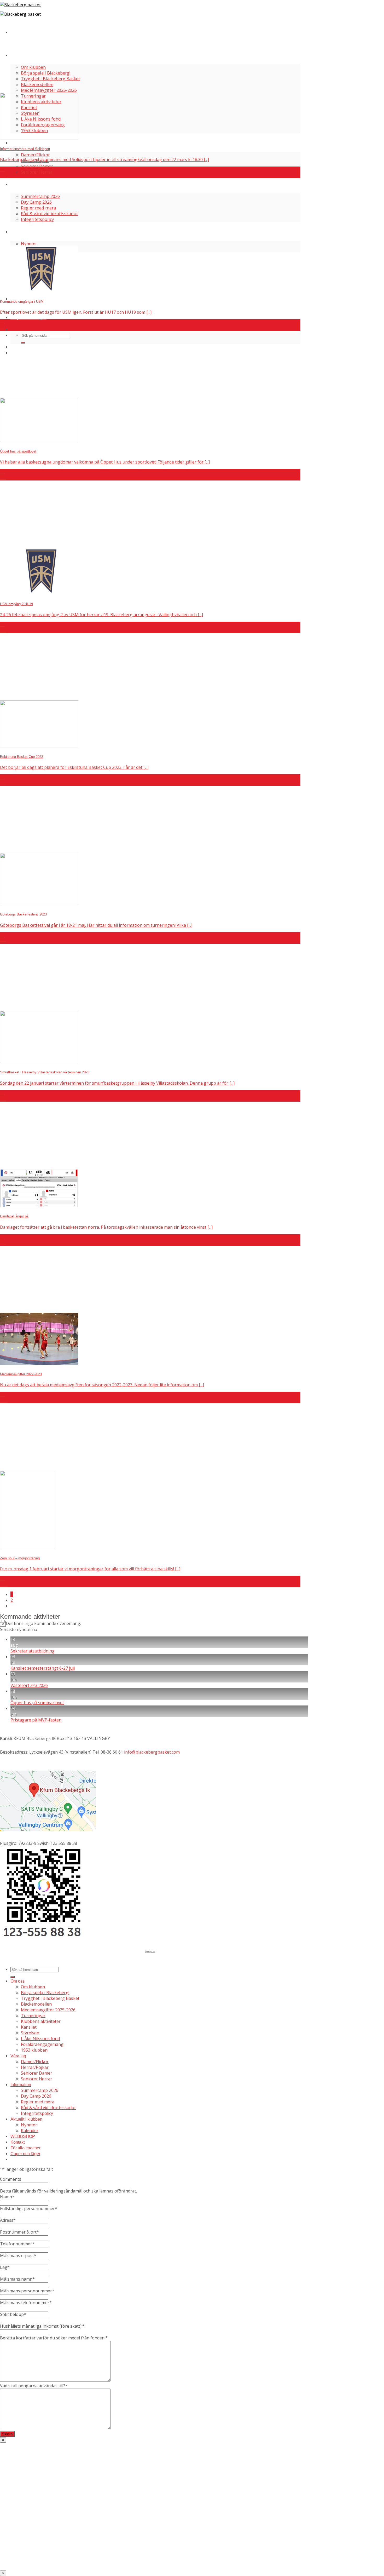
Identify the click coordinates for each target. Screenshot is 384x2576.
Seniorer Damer (37, 166)
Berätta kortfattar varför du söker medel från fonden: (54, 2338)
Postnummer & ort (19, 2232)
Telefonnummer (17, 2244)
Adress (8, 2220)
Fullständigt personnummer (29, 2208)
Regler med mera (38, 208)
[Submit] (23, 343)
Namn (7, 2197)
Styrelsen (30, 2033)
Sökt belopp (13, 2314)
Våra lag (20, 143)
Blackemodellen (37, 84)
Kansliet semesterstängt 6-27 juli (43, 1668)
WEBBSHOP (23, 2136)
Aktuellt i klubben (30, 231)
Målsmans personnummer (27, 2291)
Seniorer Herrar (37, 172)
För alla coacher (29, 299)
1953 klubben (34, 2050)
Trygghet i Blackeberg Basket (50, 79)
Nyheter (29, 244)
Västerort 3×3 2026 (29, 1685)
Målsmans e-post (18, 2256)
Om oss (19, 55)
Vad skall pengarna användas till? (34, 2386)
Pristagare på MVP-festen (36, 1720)
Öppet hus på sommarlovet (37, 1703)
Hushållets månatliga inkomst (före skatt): (42, 2326)
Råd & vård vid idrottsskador (50, 214)
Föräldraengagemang (42, 2044)
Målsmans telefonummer (26, 2303)
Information (23, 184)
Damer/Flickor (35, 155)
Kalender (30, 2131)
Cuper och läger (28, 317)
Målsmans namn (17, 2279)
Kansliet (29, 2027)
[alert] (154, 1623)
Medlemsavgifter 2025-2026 (49, 90)
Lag (5, 2267)
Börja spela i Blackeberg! (46, 73)
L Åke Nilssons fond (40, 2039)
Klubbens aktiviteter (41, 2021)
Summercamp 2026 (40, 196)
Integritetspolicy (37, 219)
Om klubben (33, 67)
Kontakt (18, 2142)
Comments (11, 2179)
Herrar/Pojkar (35, 2067)
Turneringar (33, 2016)
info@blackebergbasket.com (152, 1752)
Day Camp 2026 (36, 202)
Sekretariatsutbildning (33, 1651)
